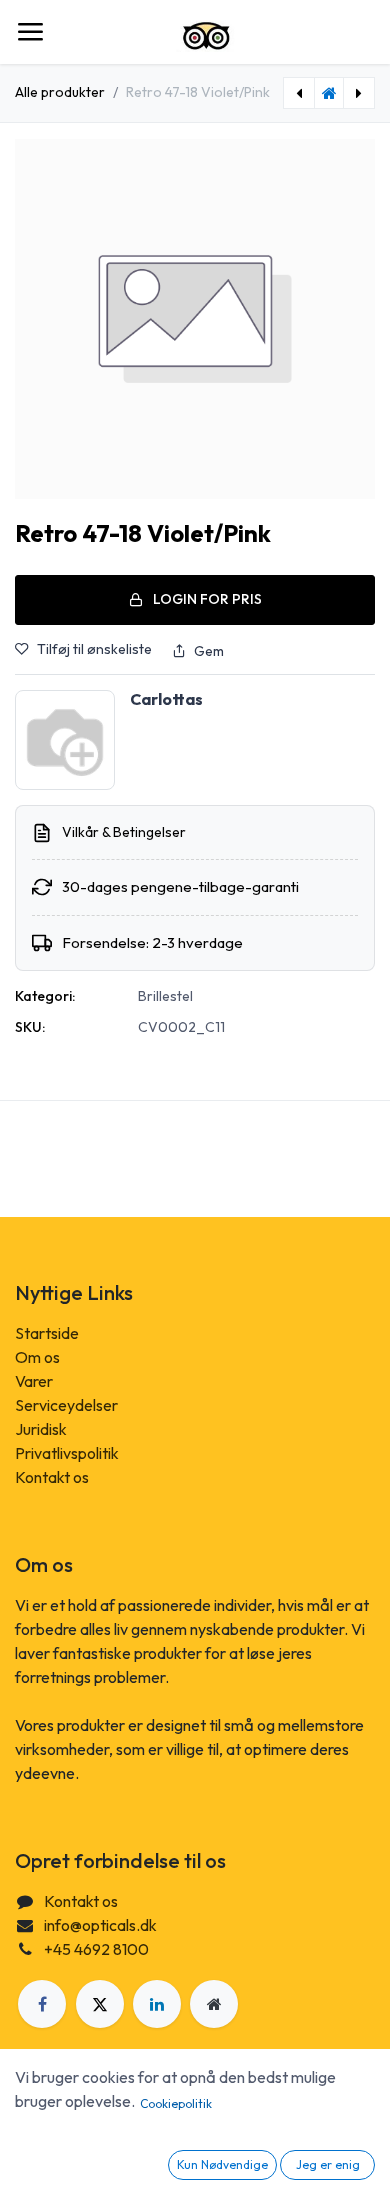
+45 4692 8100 (96, 1949)
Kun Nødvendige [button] (222, 2164)
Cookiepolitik (176, 2103)
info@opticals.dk (100, 1925)
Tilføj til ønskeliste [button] (94, 649)
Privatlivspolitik (67, 1453)
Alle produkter (60, 92)
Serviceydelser (66, 1405)
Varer (34, 1381)
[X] (100, 2004)
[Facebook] (42, 2004)
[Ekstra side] (214, 2004)
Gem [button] (209, 651)
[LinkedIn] (157, 2004)
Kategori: (45, 996)
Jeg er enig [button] (328, 2164)
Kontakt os (52, 1477)
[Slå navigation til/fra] (30, 32)
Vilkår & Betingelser (124, 832)
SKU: (30, 1027)
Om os (37, 1357)
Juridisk (41, 1429)
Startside (47, 1333)
